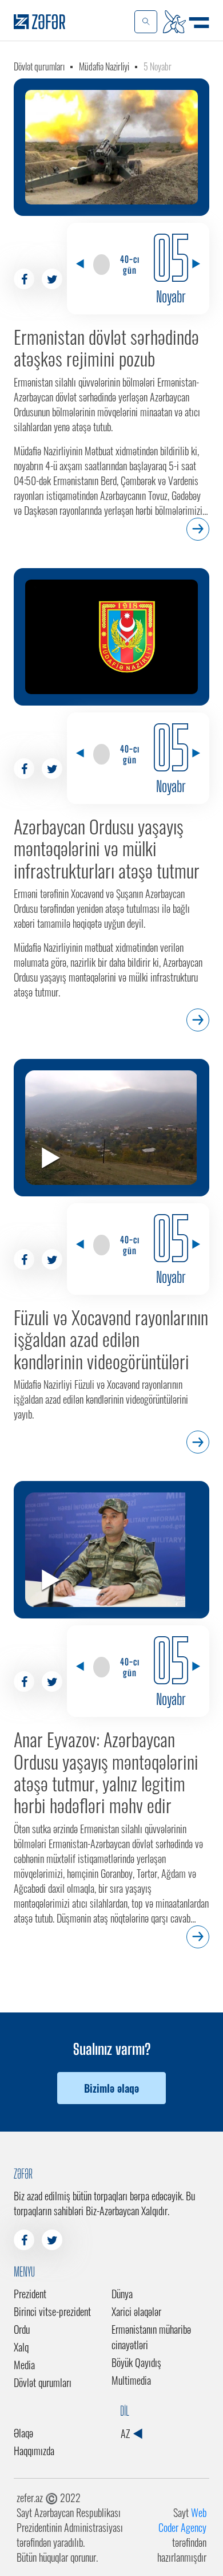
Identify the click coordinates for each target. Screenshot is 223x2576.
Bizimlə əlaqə (111, 2088)
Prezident (30, 2294)
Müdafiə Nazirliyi (104, 66)
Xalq (21, 2347)
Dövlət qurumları (39, 66)
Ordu (22, 2329)
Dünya (122, 2294)
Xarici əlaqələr (136, 2311)
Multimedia (131, 2380)
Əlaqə (23, 2433)
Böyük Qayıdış (136, 2362)
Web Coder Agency (182, 2520)
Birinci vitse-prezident (52, 2311)
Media (24, 2365)
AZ (126, 2433)
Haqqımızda (34, 2451)
